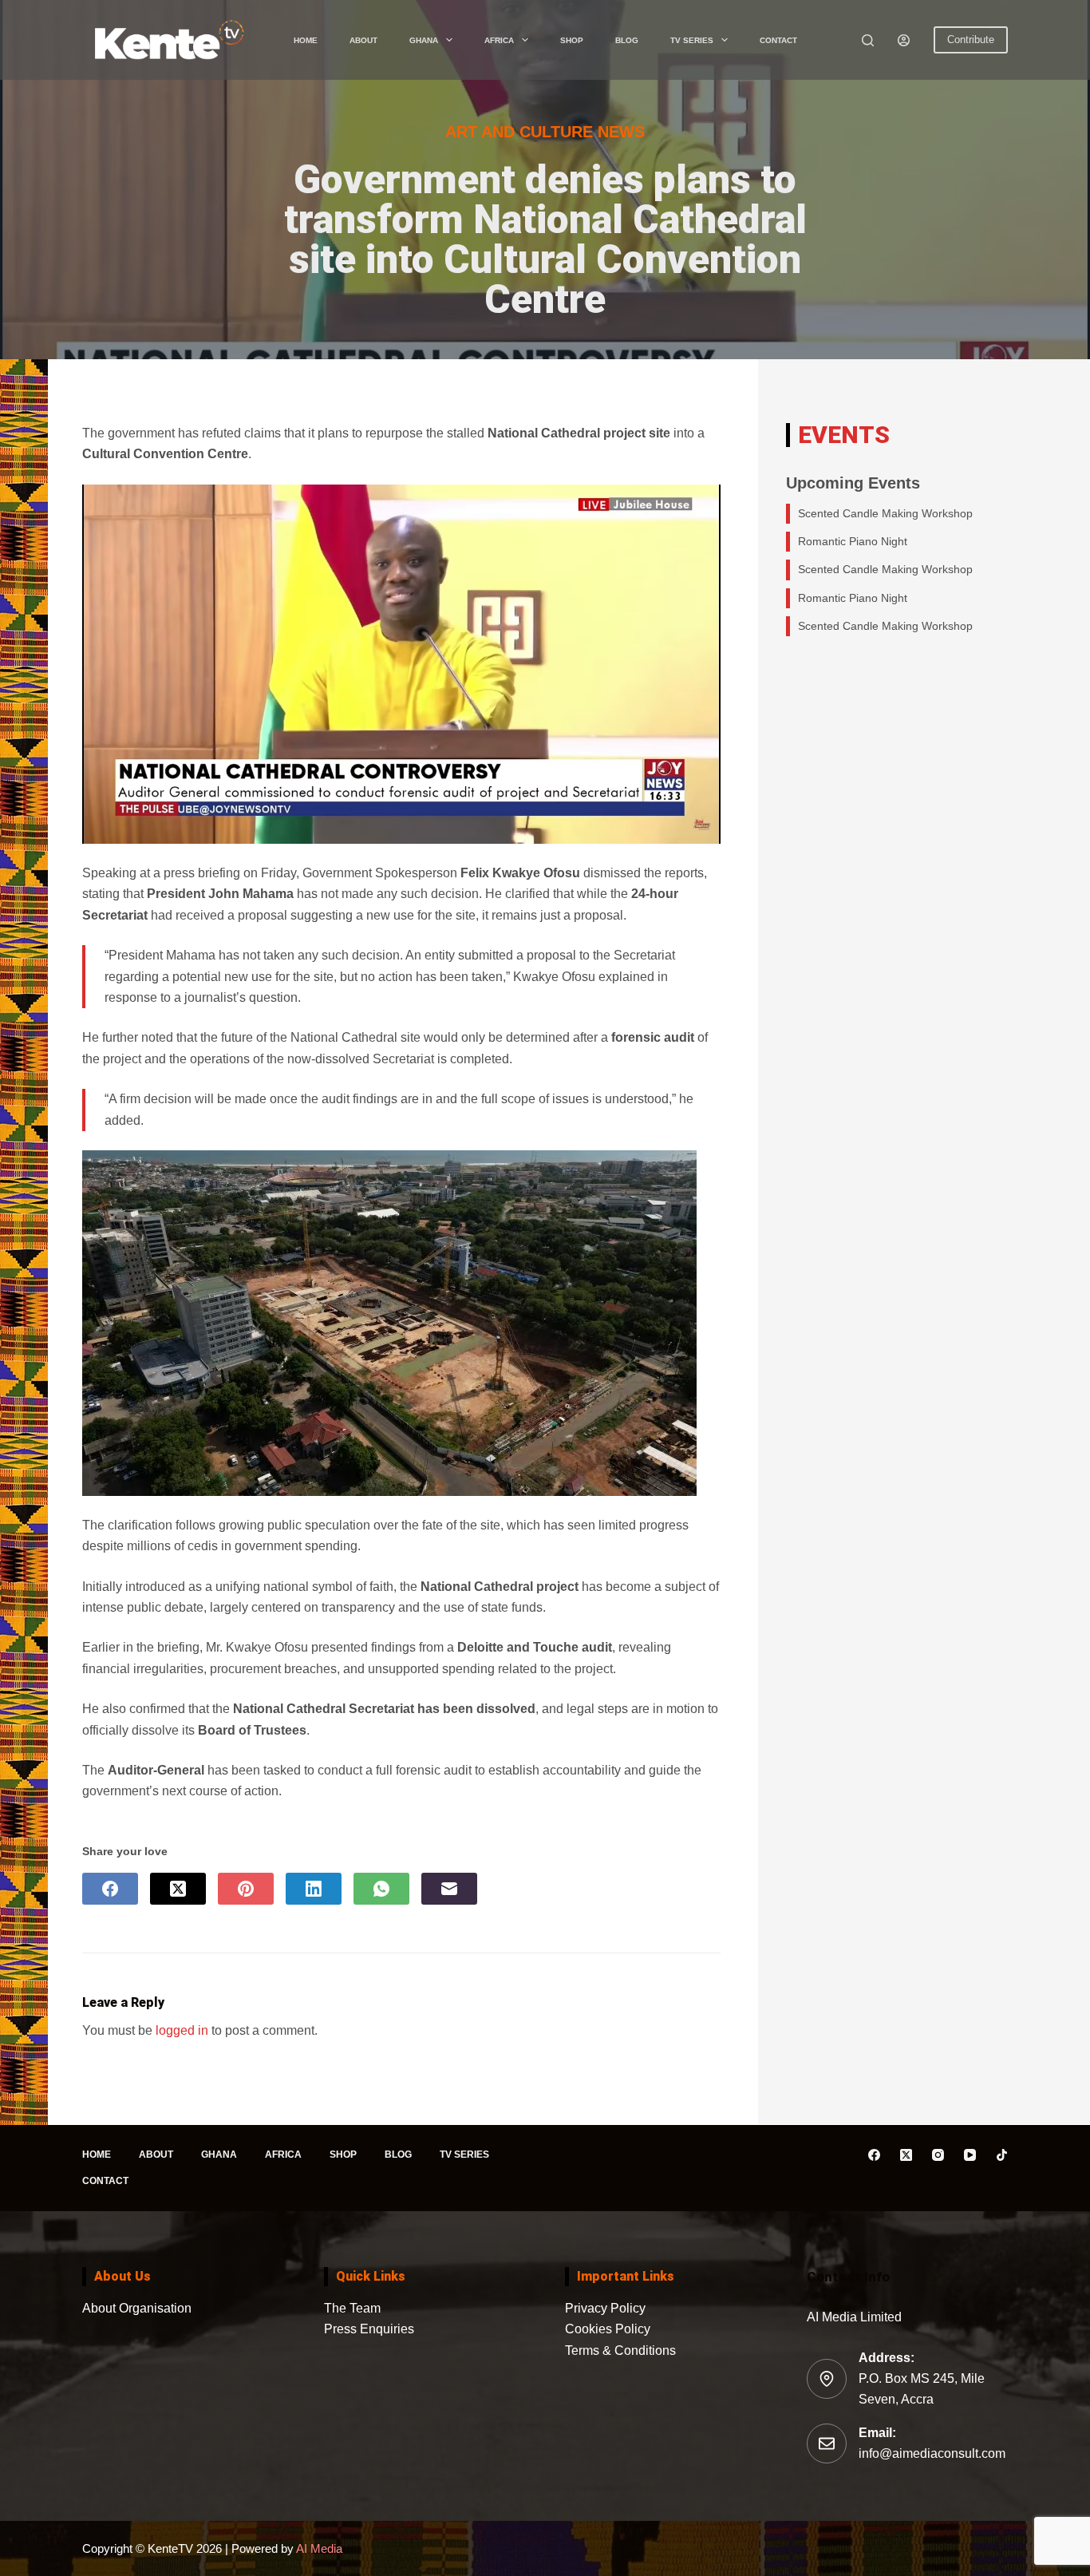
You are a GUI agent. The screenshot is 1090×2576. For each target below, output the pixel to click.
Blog (627, 40)
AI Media (318, 2548)
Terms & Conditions (620, 2350)
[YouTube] (970, 2155)
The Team (352, 2308)
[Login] (904, 40)
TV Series (692, 40)
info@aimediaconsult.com (932, 2453)
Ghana (424, 40)
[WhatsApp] (381, 1889)
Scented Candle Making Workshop (885, 513)
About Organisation (137, 2308)
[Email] (449, 1889)
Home (306, 40)
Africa (499, 40)
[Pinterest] (246, 1889)
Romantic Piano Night (853, 541)
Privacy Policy (605, 2308)
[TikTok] (1002, 2155)
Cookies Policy (608, 2329)
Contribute (971, 40)
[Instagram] (938, 2155)
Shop (572, 40)
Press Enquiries (369, 2329)
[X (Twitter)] (178, 1889)
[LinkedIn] (314, 1889)
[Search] (868, 40)
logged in (182, 2030)
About (363, 40)
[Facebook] (110, 1889)
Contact (778, 40)
